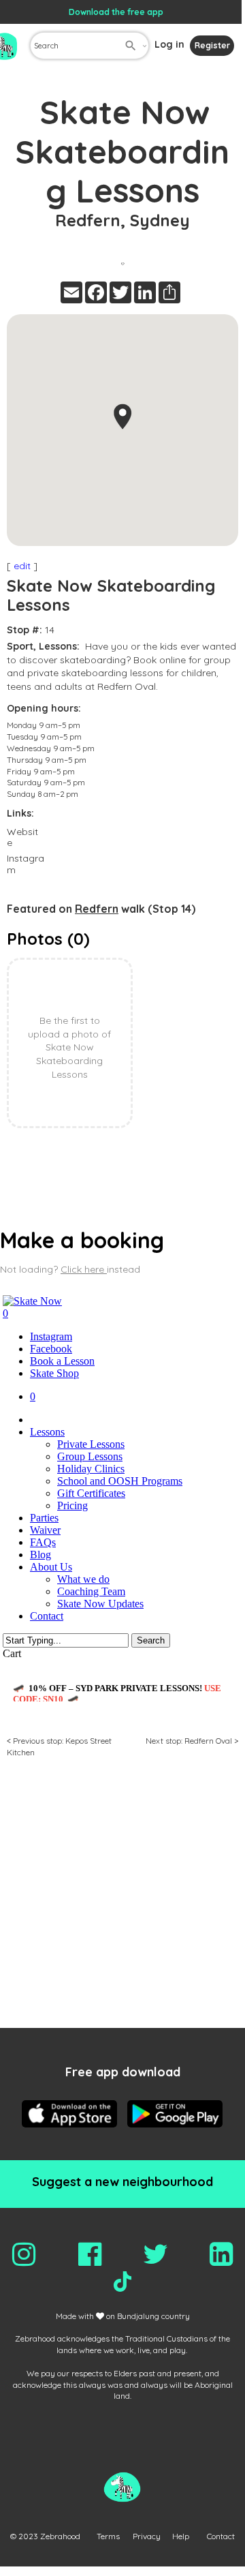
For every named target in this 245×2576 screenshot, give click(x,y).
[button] (122, 416)
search (131, 46)
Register (212, 45)
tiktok (122, 2282)
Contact (221, 2536)
